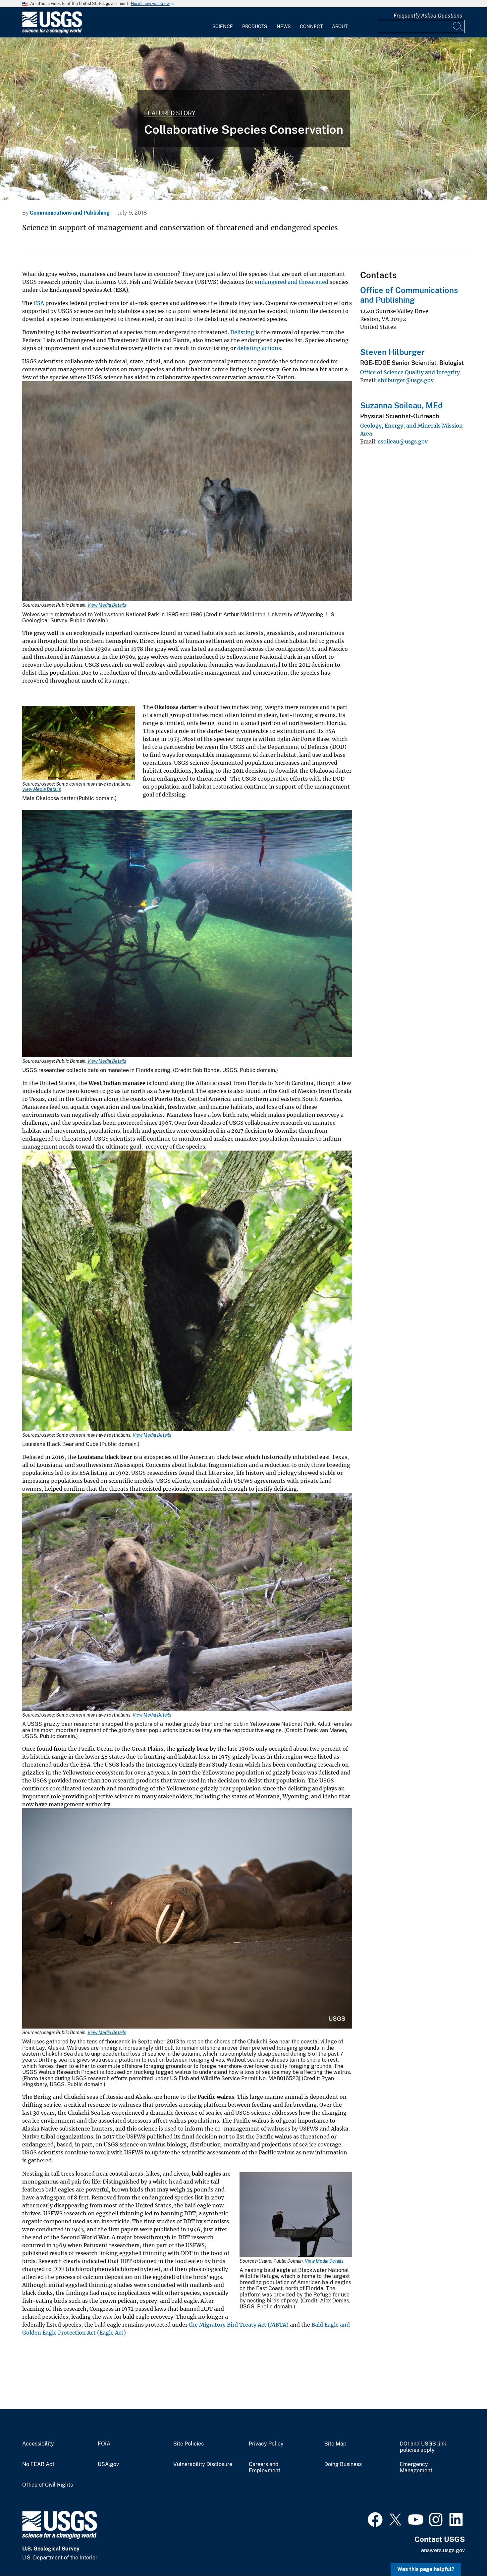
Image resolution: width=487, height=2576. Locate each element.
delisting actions (259, 348)
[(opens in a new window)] (375, 2519)
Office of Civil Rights (48, 2485)
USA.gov (108, 2464)
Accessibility (38, 2444)
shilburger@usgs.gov (406, 380)
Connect (311, 26)
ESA (39, 303)
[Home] (52, 32)
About (340, 26)
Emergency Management (416, 2468)
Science (223, 26)
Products (255, 26)
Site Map (335, 2444)
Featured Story (170, 113)
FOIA (104, 2444)
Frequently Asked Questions (428, 16)
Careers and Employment (265, 2468)
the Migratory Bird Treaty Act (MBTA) (239, 2325)
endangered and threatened (292, 282)
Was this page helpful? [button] (426, 2569)
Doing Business (343, 2464)
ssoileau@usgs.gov (403, 441)
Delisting (242, 332)
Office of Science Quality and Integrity (410, 372)
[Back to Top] (463, 2552)
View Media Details (107, 605)
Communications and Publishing (70, 213)
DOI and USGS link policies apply (423, 2447)
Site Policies (189, 2444)
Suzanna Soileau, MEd (401, 405)
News (284, 26)
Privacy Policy (266, 2444)
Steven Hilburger (392, 352)
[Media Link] (187, 492)
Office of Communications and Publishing (409, 295)
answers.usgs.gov (443, 2550)
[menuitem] (223, 23)
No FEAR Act (38, 2464)
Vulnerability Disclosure (203, 2464)
